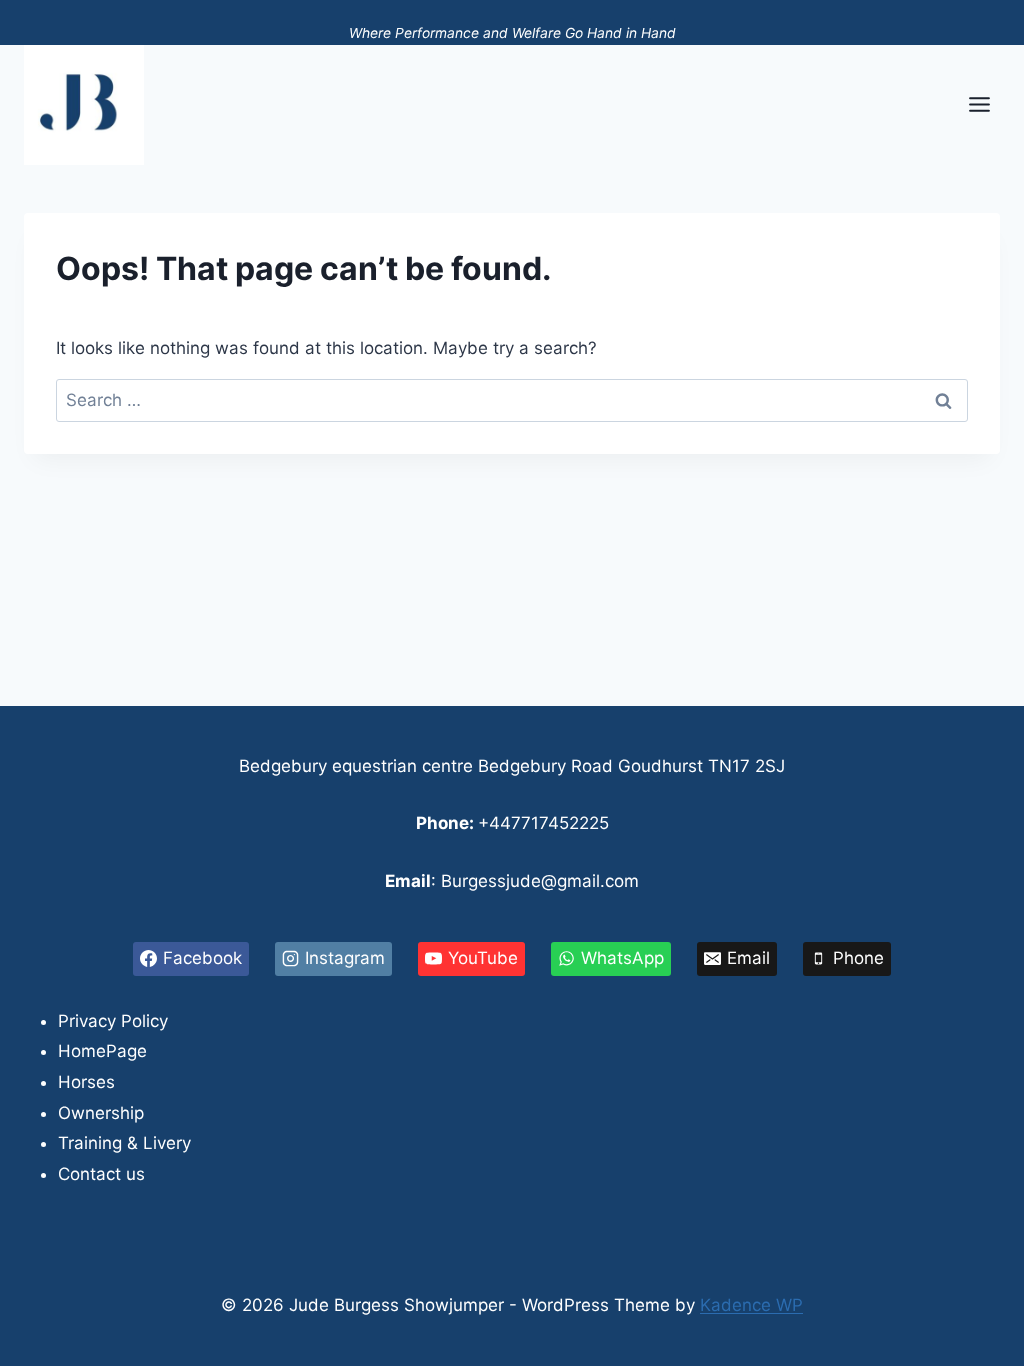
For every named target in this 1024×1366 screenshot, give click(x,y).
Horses (86, 1082)
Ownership (101, 1113)
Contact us (101, 1174)
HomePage (102, 1051)
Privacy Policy (113, 1021)
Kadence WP (751, 1305)
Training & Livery (124, 1143)
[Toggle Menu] (979, 104)
